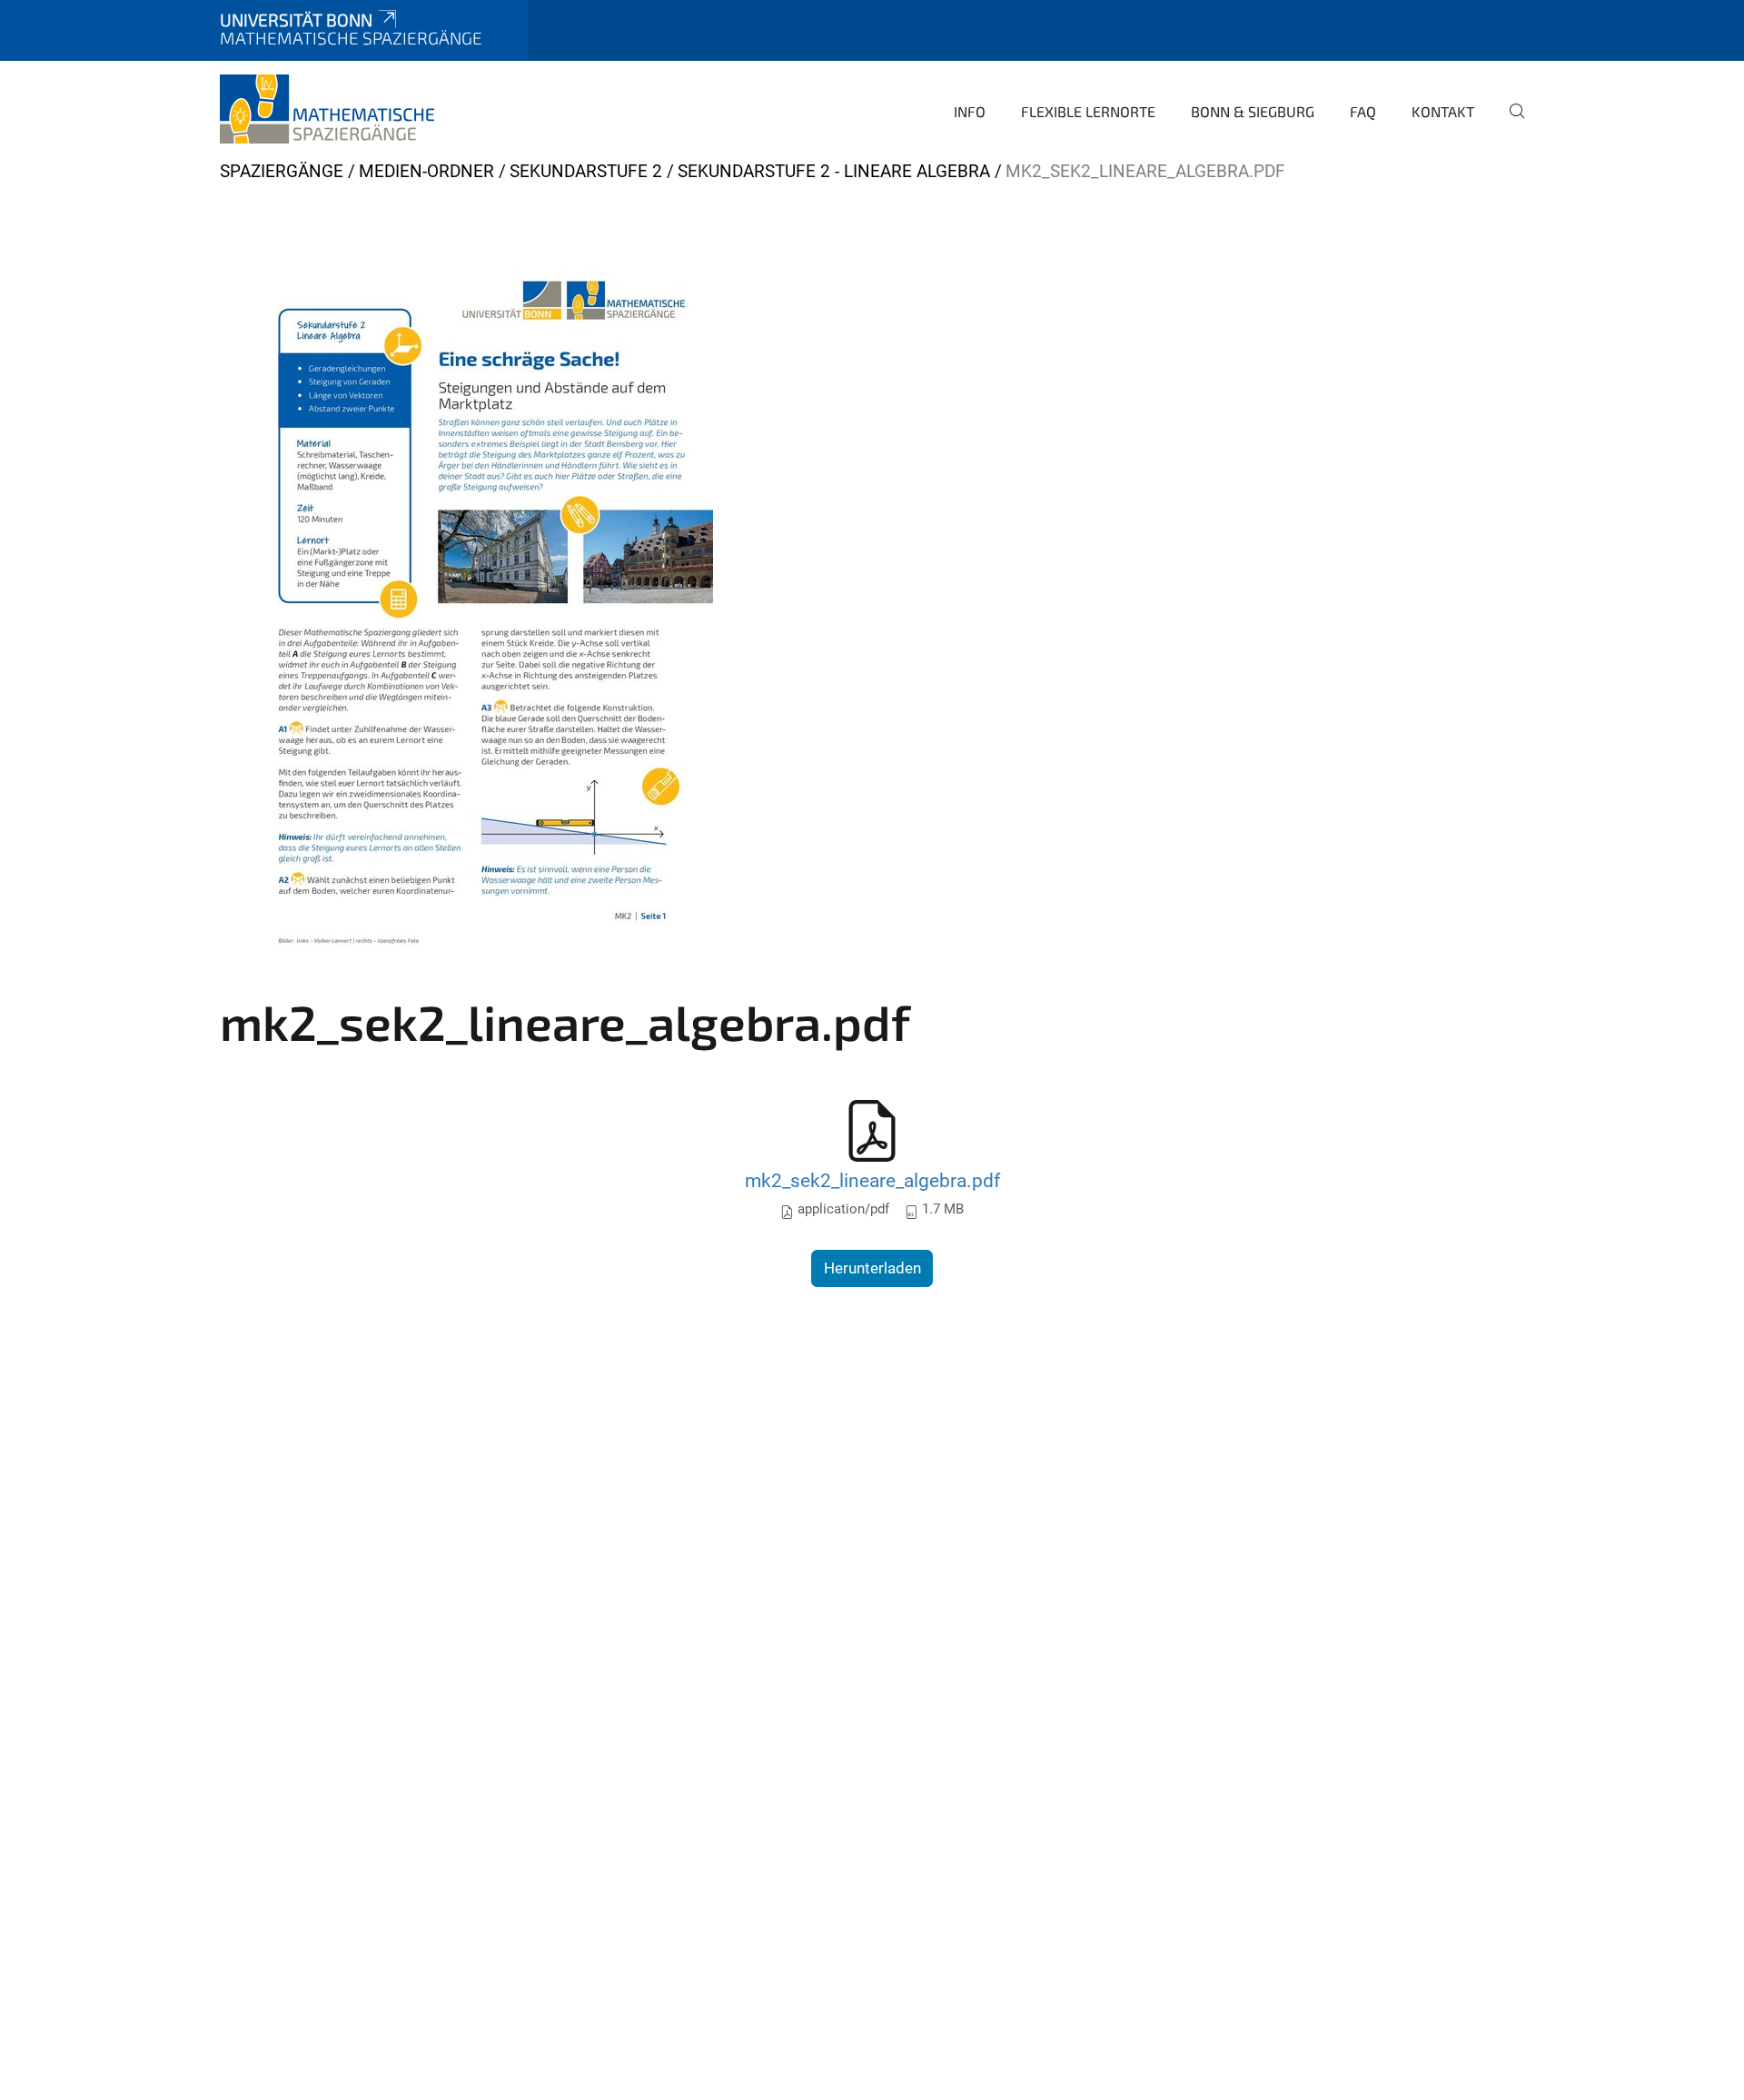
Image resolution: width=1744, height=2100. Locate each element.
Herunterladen (872, 1268)
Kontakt (1443, 111)
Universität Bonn (296, 20)
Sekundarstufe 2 (586, 171)
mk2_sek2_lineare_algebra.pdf (872, 1180)
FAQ (1363, 111)
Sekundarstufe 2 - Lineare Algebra (834, 171)
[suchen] (1510, 124)
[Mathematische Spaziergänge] (327, 109)
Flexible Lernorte (1088, 111)
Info (970, 111)
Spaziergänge (282, 171)
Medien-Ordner (426, 171)
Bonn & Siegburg (1253, 111)
